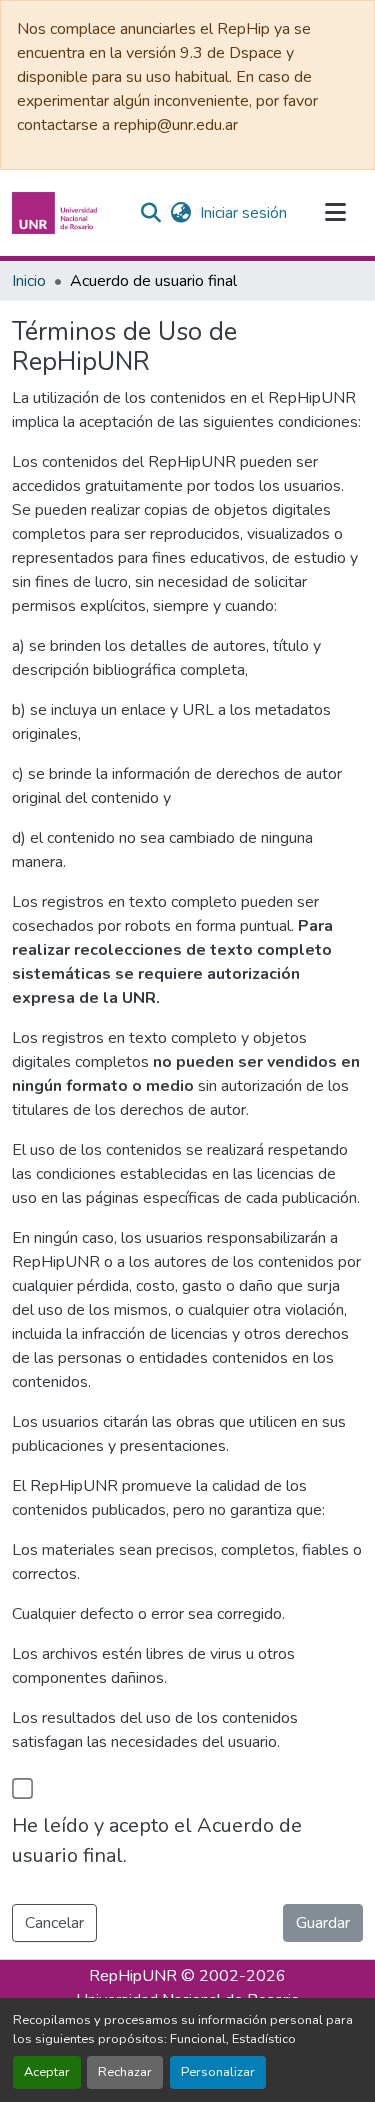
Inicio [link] (29, 281)
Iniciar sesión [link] (243, 213)
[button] (57, 213)
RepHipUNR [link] (133, 1976)
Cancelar (54, 1923)
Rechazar (125, 2072)
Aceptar (47, 2072)
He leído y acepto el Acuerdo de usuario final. (157, 1840)
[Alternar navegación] (335, 213)
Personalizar (218, 2072)
